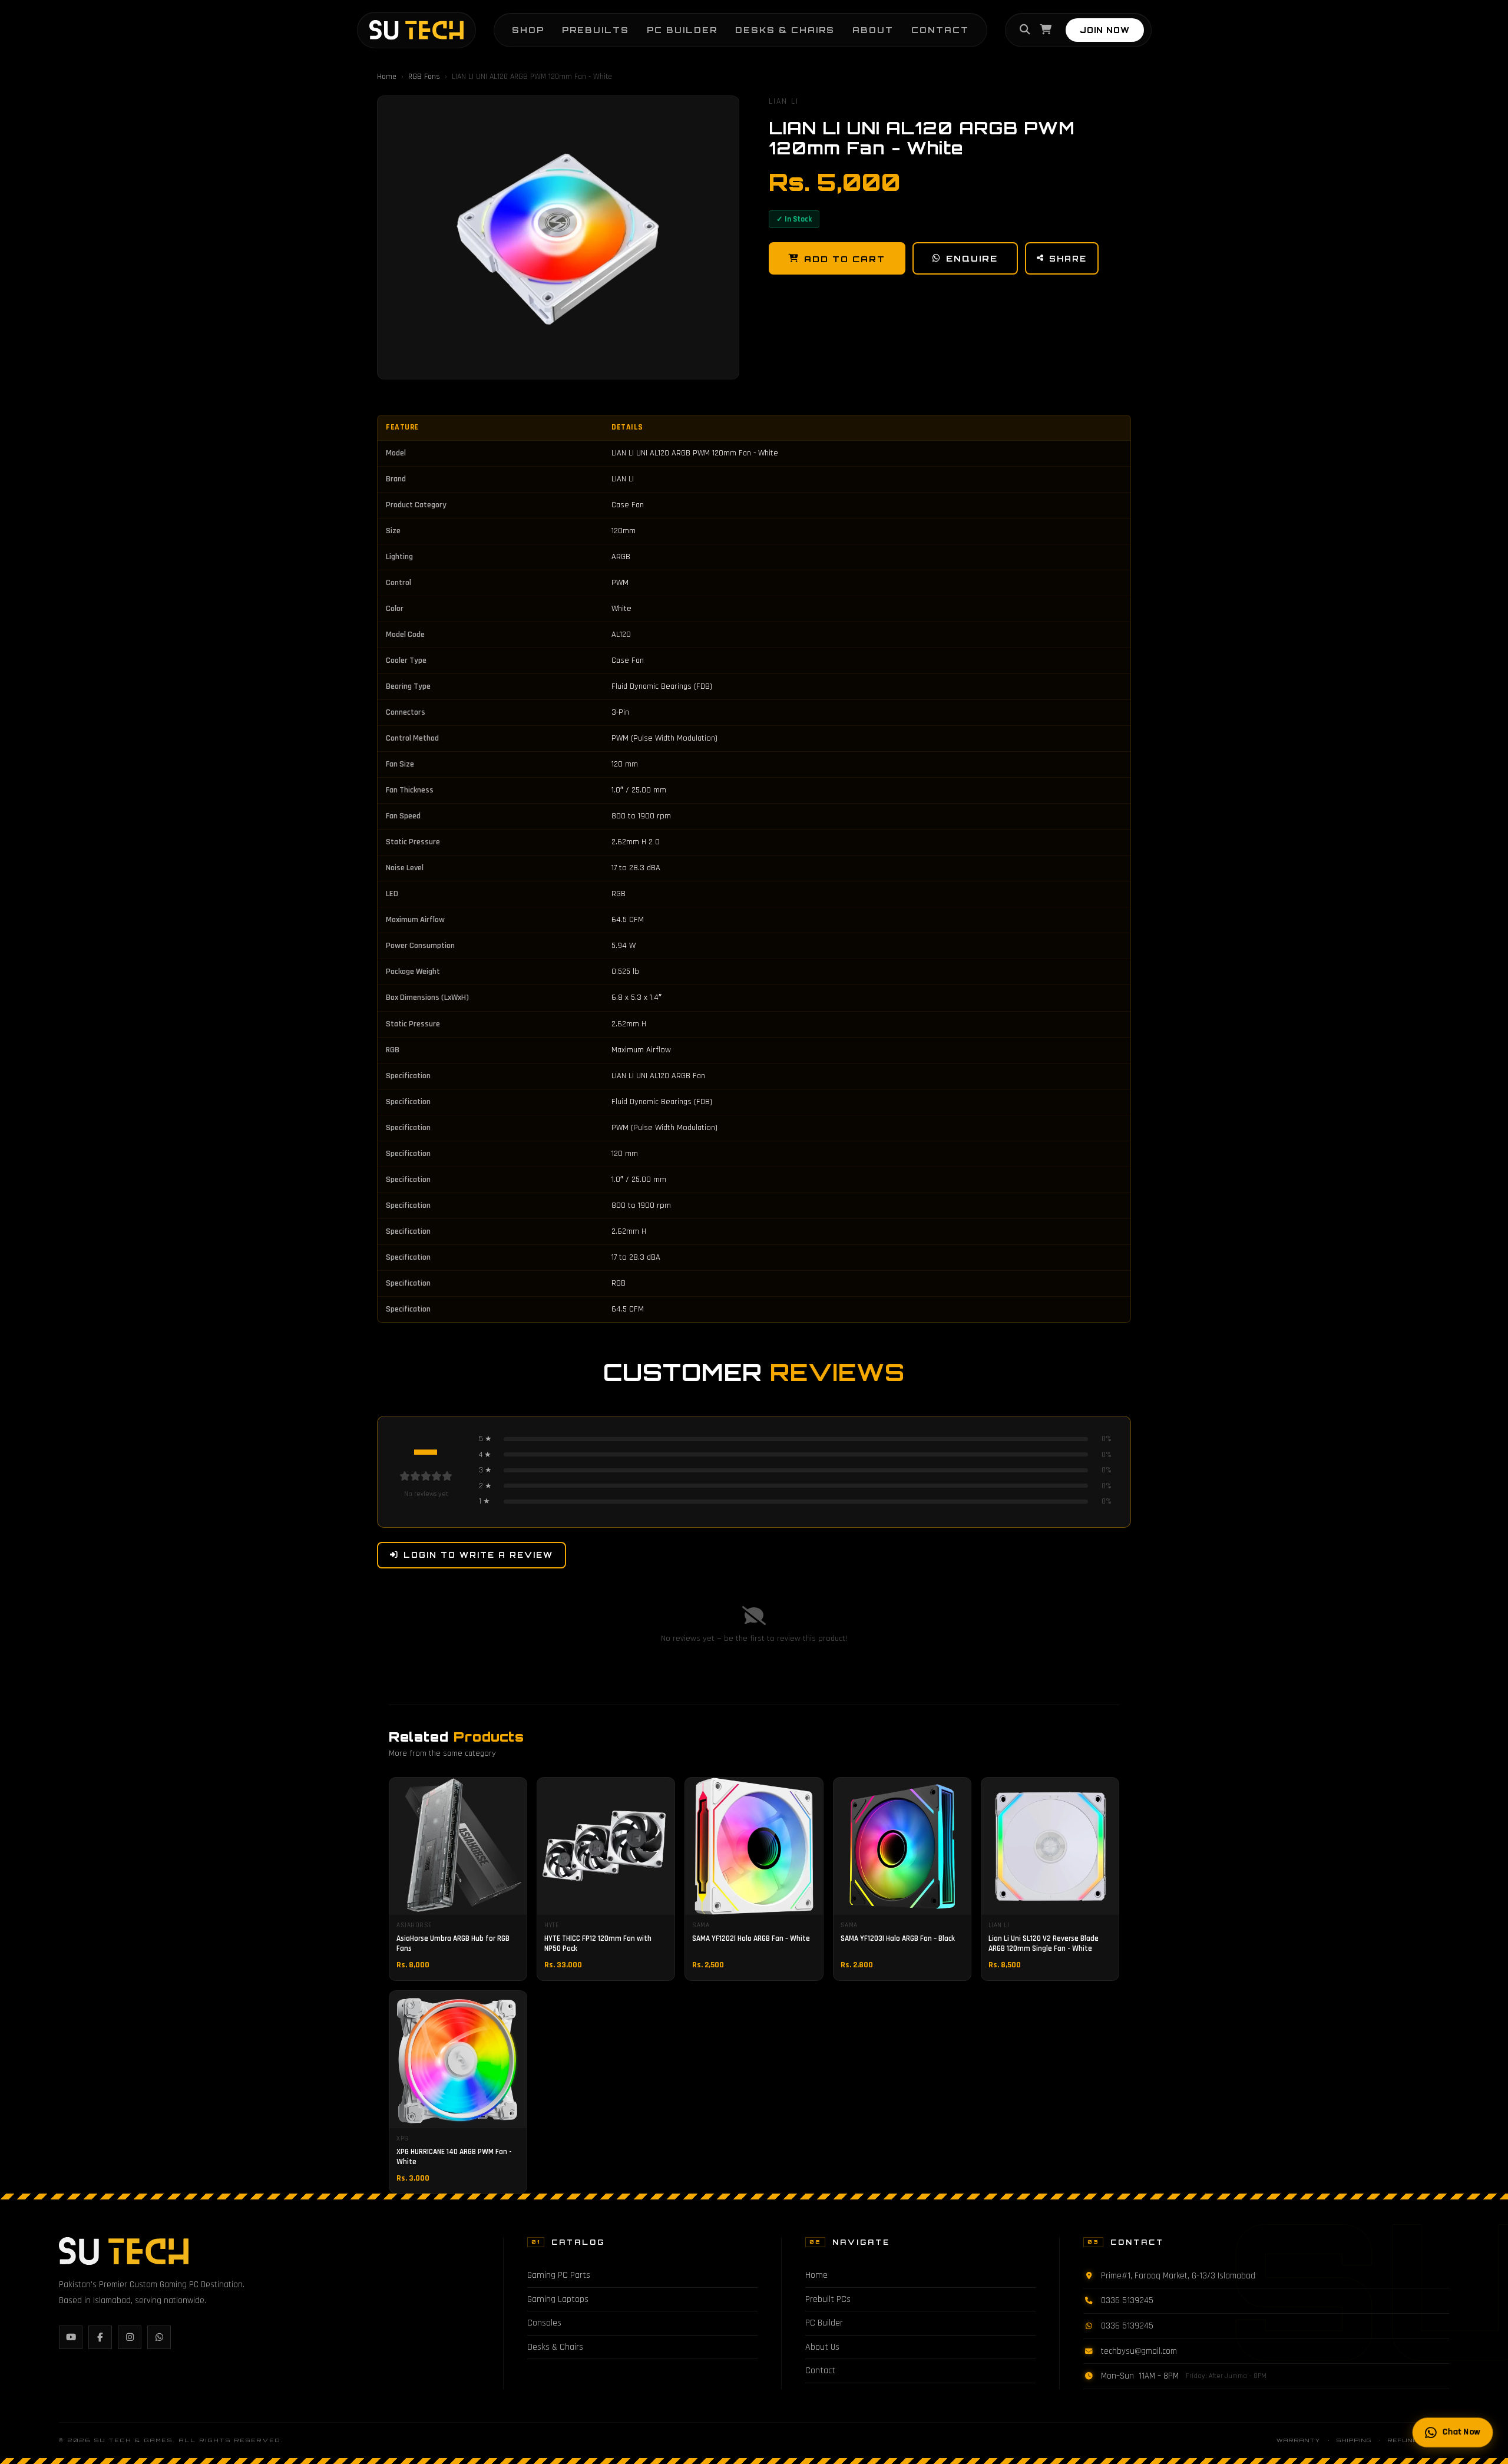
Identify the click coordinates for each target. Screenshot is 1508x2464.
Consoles (544, 2323)
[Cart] (1046, 30)
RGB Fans (424, 77)
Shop (528, 30)
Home (387, 77)
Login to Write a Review (478, 1555)
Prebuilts (596, 30)
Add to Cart (845, 259)
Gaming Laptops (558, 2299)
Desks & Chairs (785, 30)
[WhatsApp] (159, 2337)
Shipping (1354, 2440)
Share (1068, 259)
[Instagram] (130, 2337)
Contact (940, 30)
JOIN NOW (1105, 30)
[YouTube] (71, 2337)
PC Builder (682, 30)
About (873, 30)
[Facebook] (100, 2337)
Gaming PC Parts (559, 2275)
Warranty (1299, 2440)
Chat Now (1461, 2432)
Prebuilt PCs (828, 2299)
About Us (822, 2347)
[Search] (1025, 30)
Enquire (972, 258)
